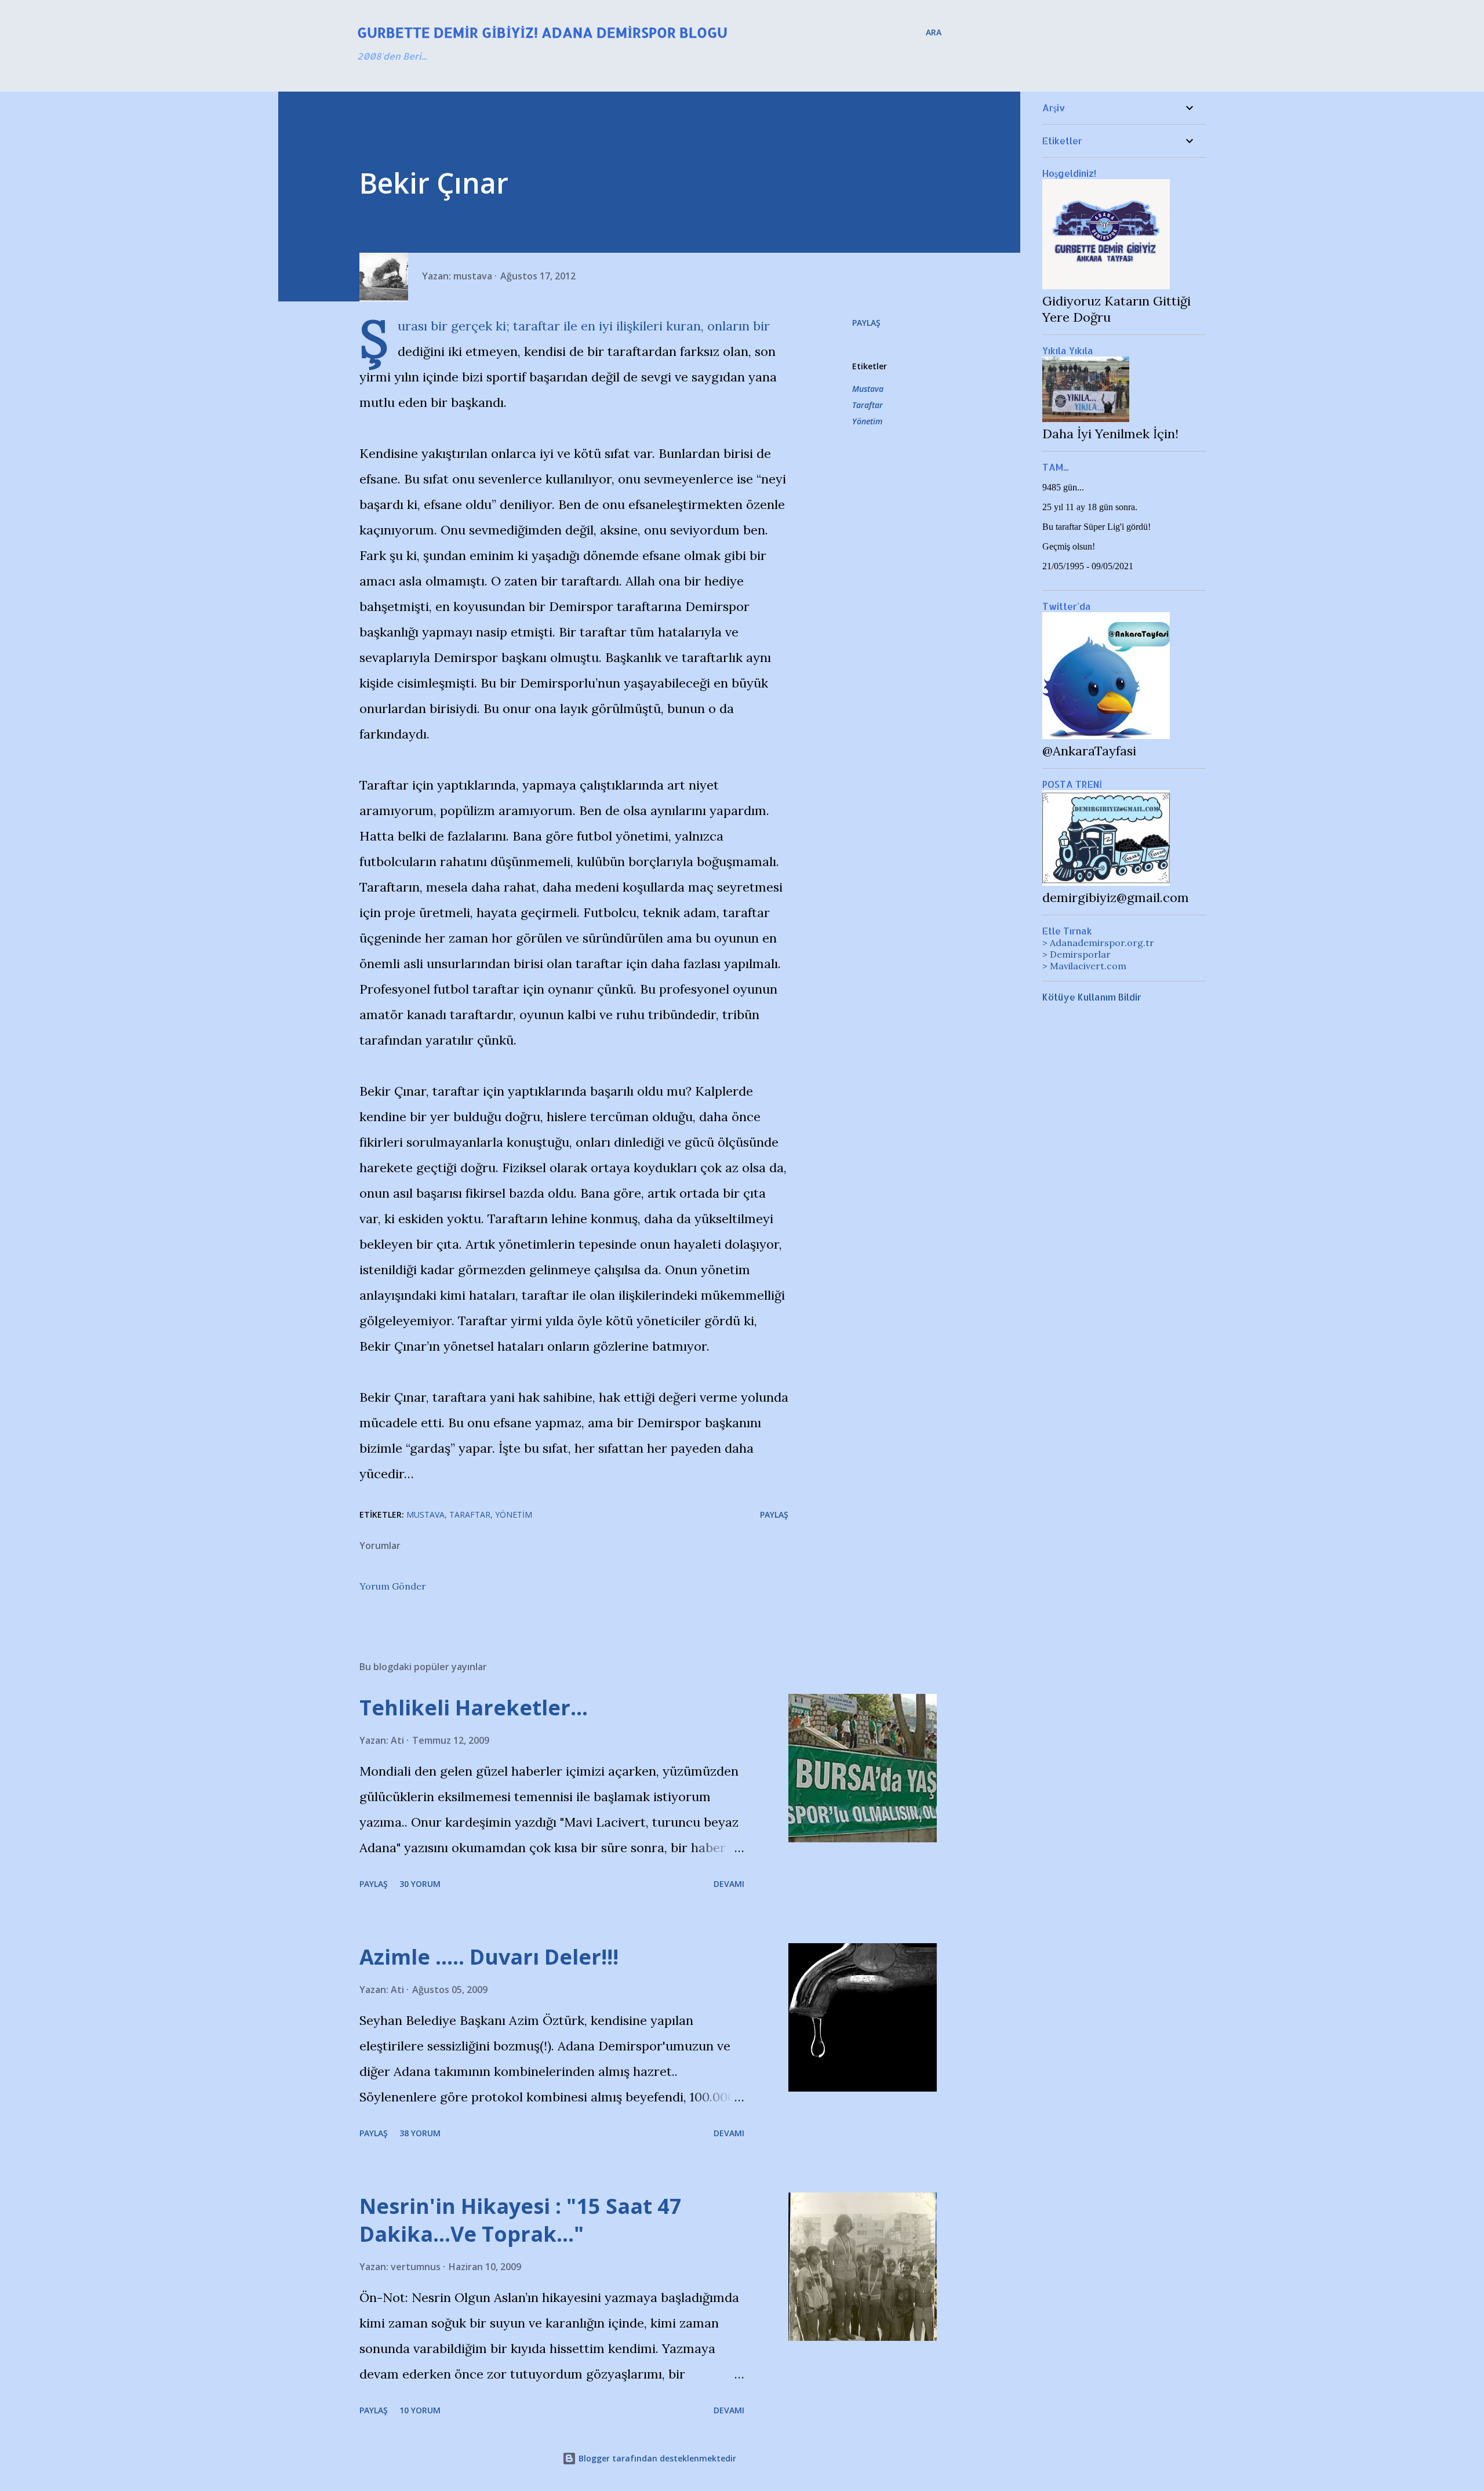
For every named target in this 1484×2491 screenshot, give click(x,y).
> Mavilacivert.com (1084, 966)
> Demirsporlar (1076, 954)
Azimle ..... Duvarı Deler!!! (489, 1957)
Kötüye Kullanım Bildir (1092, 997)
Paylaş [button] (866, 323)
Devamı (729, 1884)
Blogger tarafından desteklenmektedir (656, 2458)
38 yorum (420, 2133)
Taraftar (868, 405)
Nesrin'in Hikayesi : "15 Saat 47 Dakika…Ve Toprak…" (521, 2220)
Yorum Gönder (393, 1586)
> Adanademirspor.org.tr (1098, 943)
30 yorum (420, 1884)
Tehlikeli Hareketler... (474, 1708)
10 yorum (420, 2410)
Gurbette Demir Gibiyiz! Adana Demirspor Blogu (542, 32)
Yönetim (867, 421)
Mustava (868, 389)
